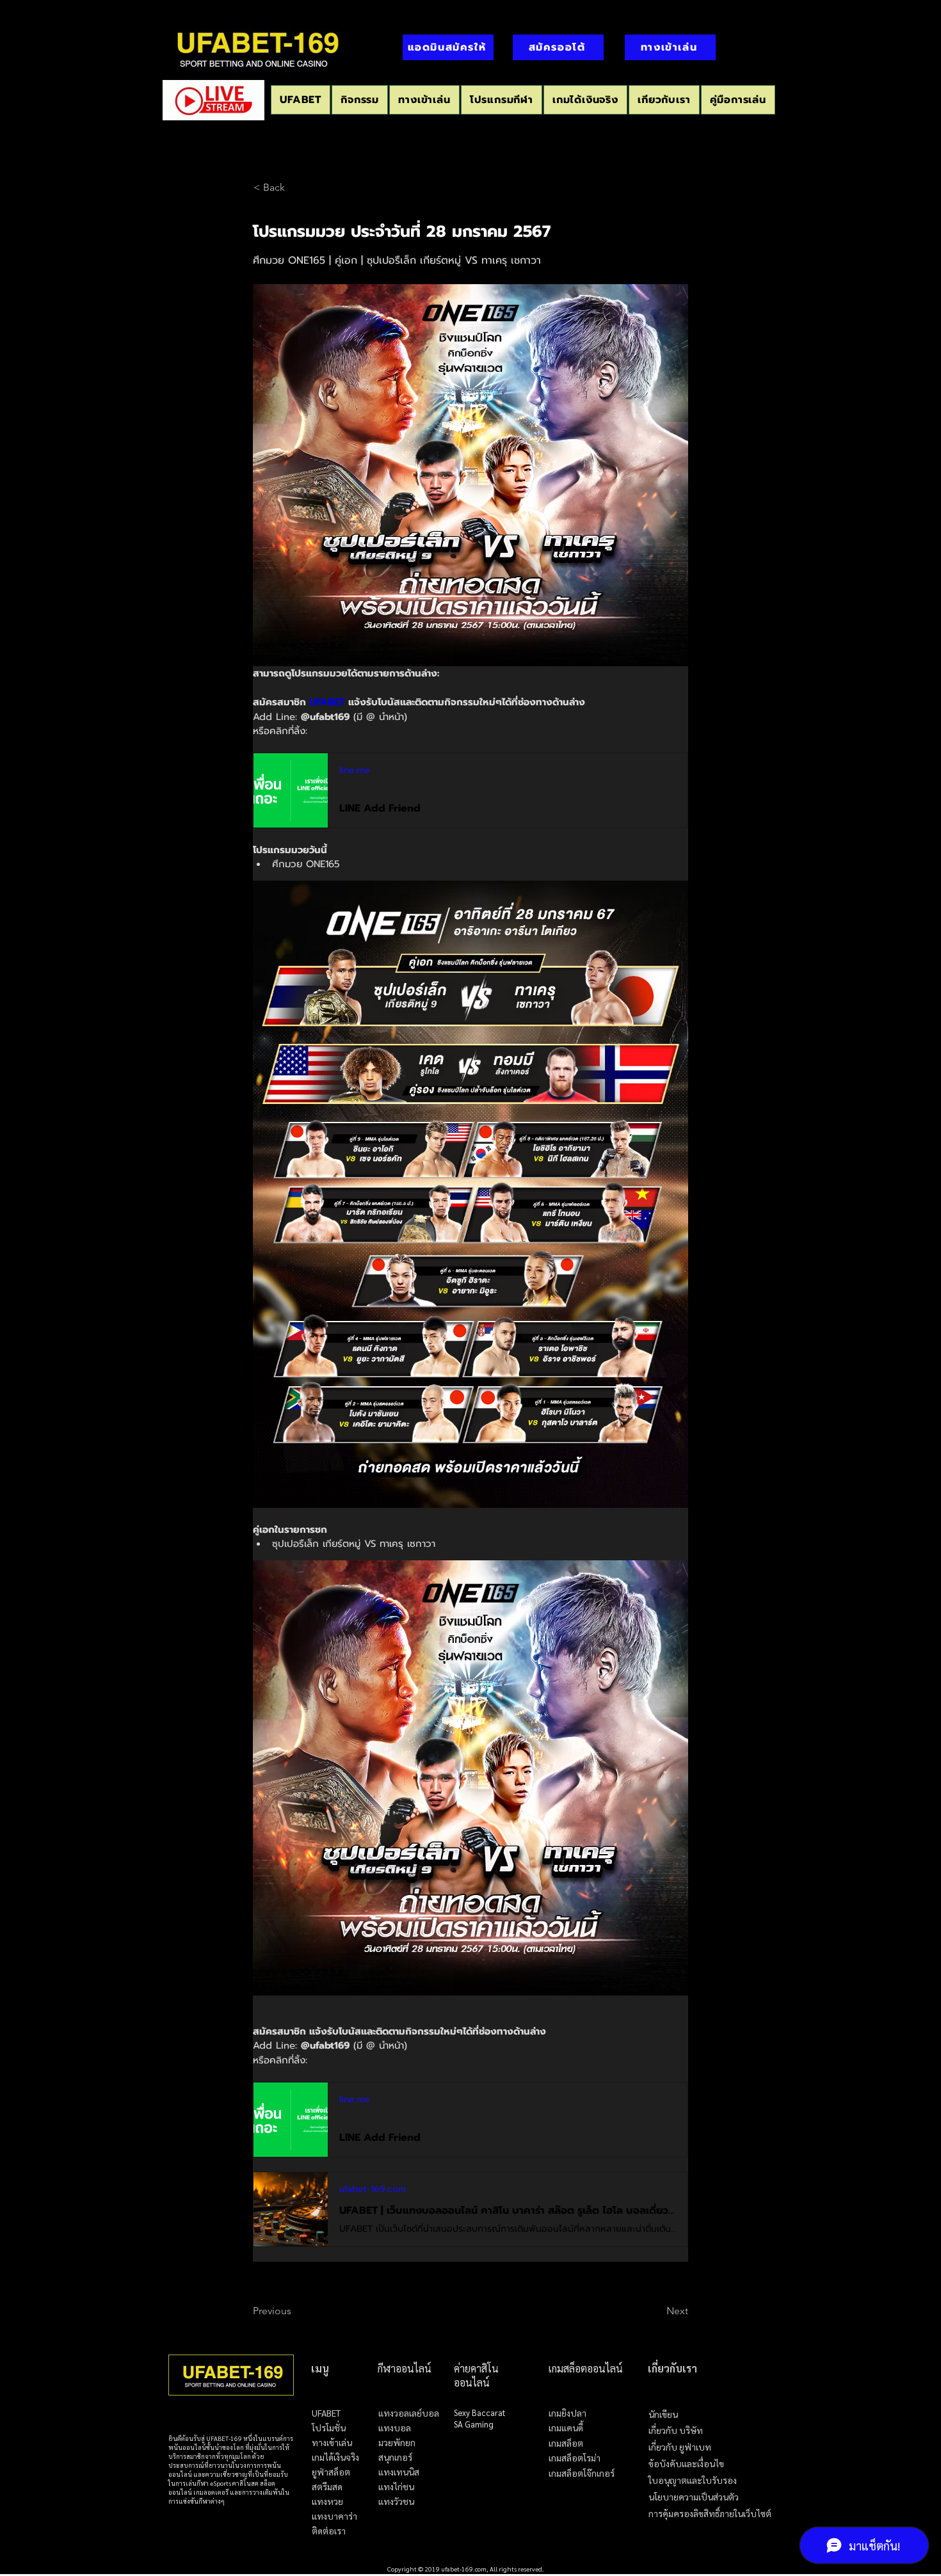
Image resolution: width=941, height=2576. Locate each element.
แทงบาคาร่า (334, 2516)
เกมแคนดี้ (566, 2428)
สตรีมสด (327, 2487)
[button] (502, 100)
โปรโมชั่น (329, 2428)
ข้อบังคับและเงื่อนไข (686, 2464)
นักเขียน (663, 2414)
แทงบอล (395, 2428)
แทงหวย (327, 2501)
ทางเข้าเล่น (332, 2443)
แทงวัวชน (396, 2501)
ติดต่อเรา (329, 2531)
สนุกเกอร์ (395, 2457)
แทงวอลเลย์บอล (409, 2413)
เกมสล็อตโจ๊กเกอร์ (582, 2474)
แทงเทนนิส (399, 2472)
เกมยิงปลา (567, 2413)
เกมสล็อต (566, 2444)
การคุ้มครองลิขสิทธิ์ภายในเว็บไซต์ (710, 2514)
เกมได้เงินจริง (335, 2457)
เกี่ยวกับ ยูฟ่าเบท (680, 2447)
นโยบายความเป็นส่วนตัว (694, 2497)
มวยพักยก (397, 2443)
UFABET (326, 2413)
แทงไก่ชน (396, 2487)
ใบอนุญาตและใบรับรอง (693, 2480)
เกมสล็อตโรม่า (575, 2458)
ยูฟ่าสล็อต (331, 2472)
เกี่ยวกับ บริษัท (676, 2430)
